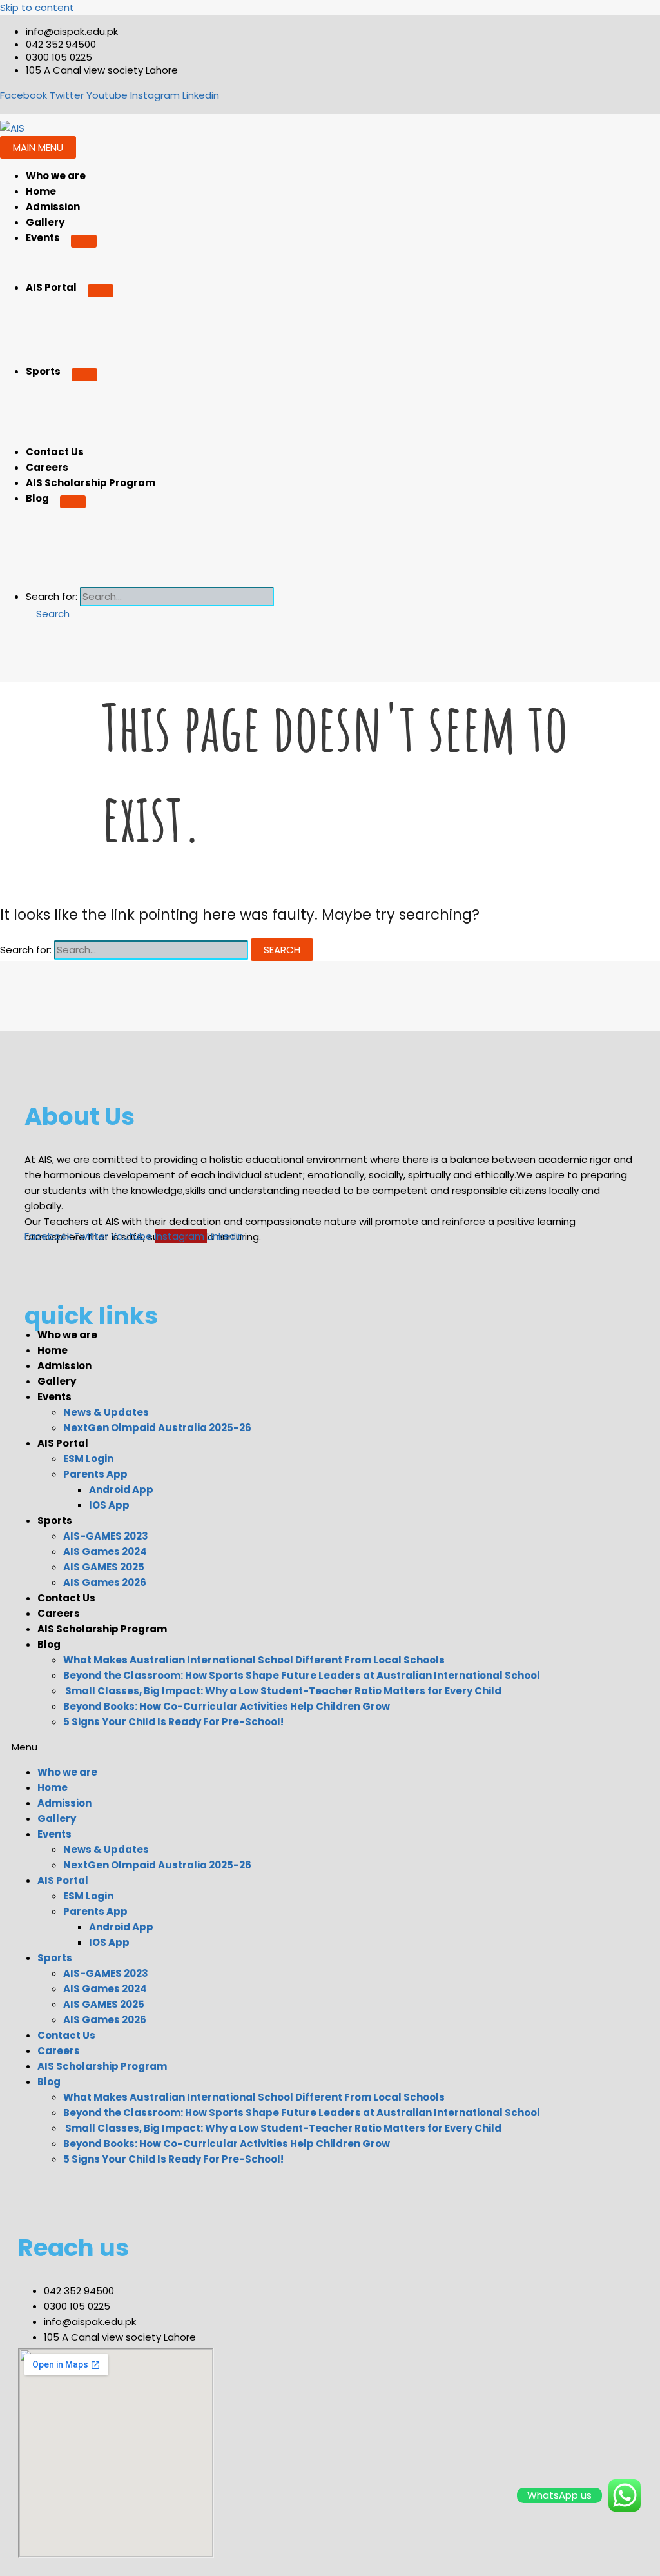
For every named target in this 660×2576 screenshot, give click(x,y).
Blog (37, 498)
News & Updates (106, 1412)
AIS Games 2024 (105, 1551)
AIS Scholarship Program (91, 483)
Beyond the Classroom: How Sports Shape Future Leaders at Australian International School (302, 1675)
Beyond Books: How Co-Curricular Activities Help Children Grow (227, 1706)
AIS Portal (51, 287)
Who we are (56, 176)
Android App (121, 1490)
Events (43, 238)
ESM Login (88, 1459)
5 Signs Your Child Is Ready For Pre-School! (173, 1722)
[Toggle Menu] (84, 241)
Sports (43, 371)
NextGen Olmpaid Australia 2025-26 (157, 1428)
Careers (47, 467)
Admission (53, 207)
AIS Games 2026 (105, 1582)
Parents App (95, 1474)
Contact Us (55, 452)
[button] (48, 614)
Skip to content (37, 7)
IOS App (109, 1505)
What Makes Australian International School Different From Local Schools (254, 1660)
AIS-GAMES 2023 (106, 1536)
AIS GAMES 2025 (104, 1567)
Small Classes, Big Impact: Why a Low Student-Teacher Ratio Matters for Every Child (282, 1691)
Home (41, 191)
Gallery (45, 222)
